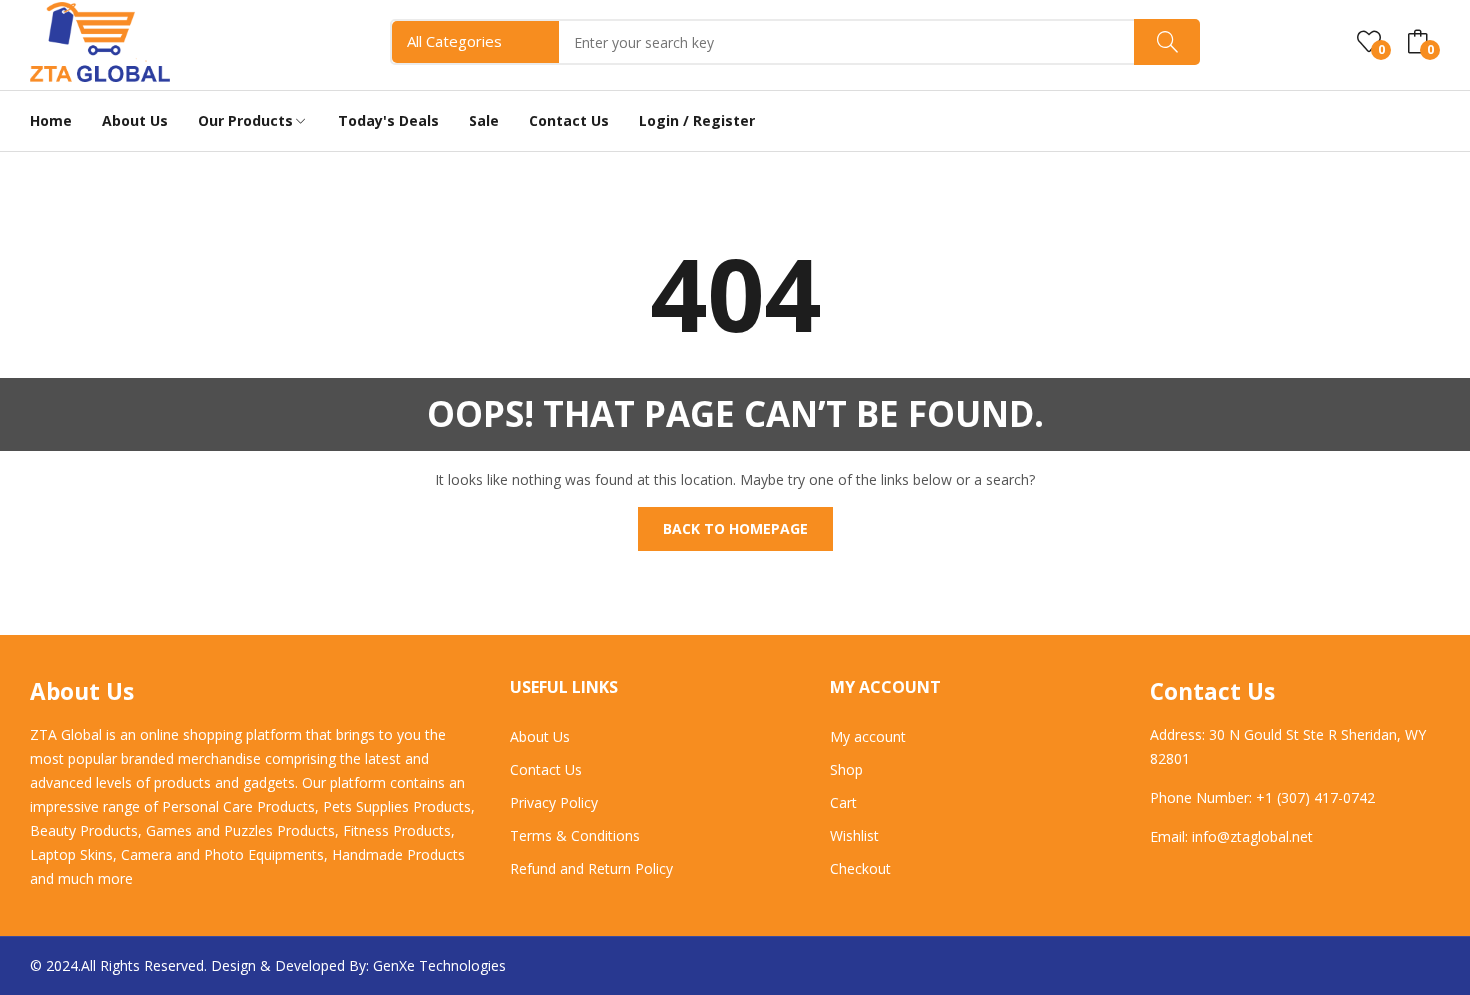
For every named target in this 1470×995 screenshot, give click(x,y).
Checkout (860, 868)
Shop (846, 769)
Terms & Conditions (575, 835)
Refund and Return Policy (591, 868)
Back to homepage (735, 528)
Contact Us (546, 769)
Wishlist (854, 835)
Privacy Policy (554, 802)
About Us (540, 736)
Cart (843, 802)
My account (868, 736)
